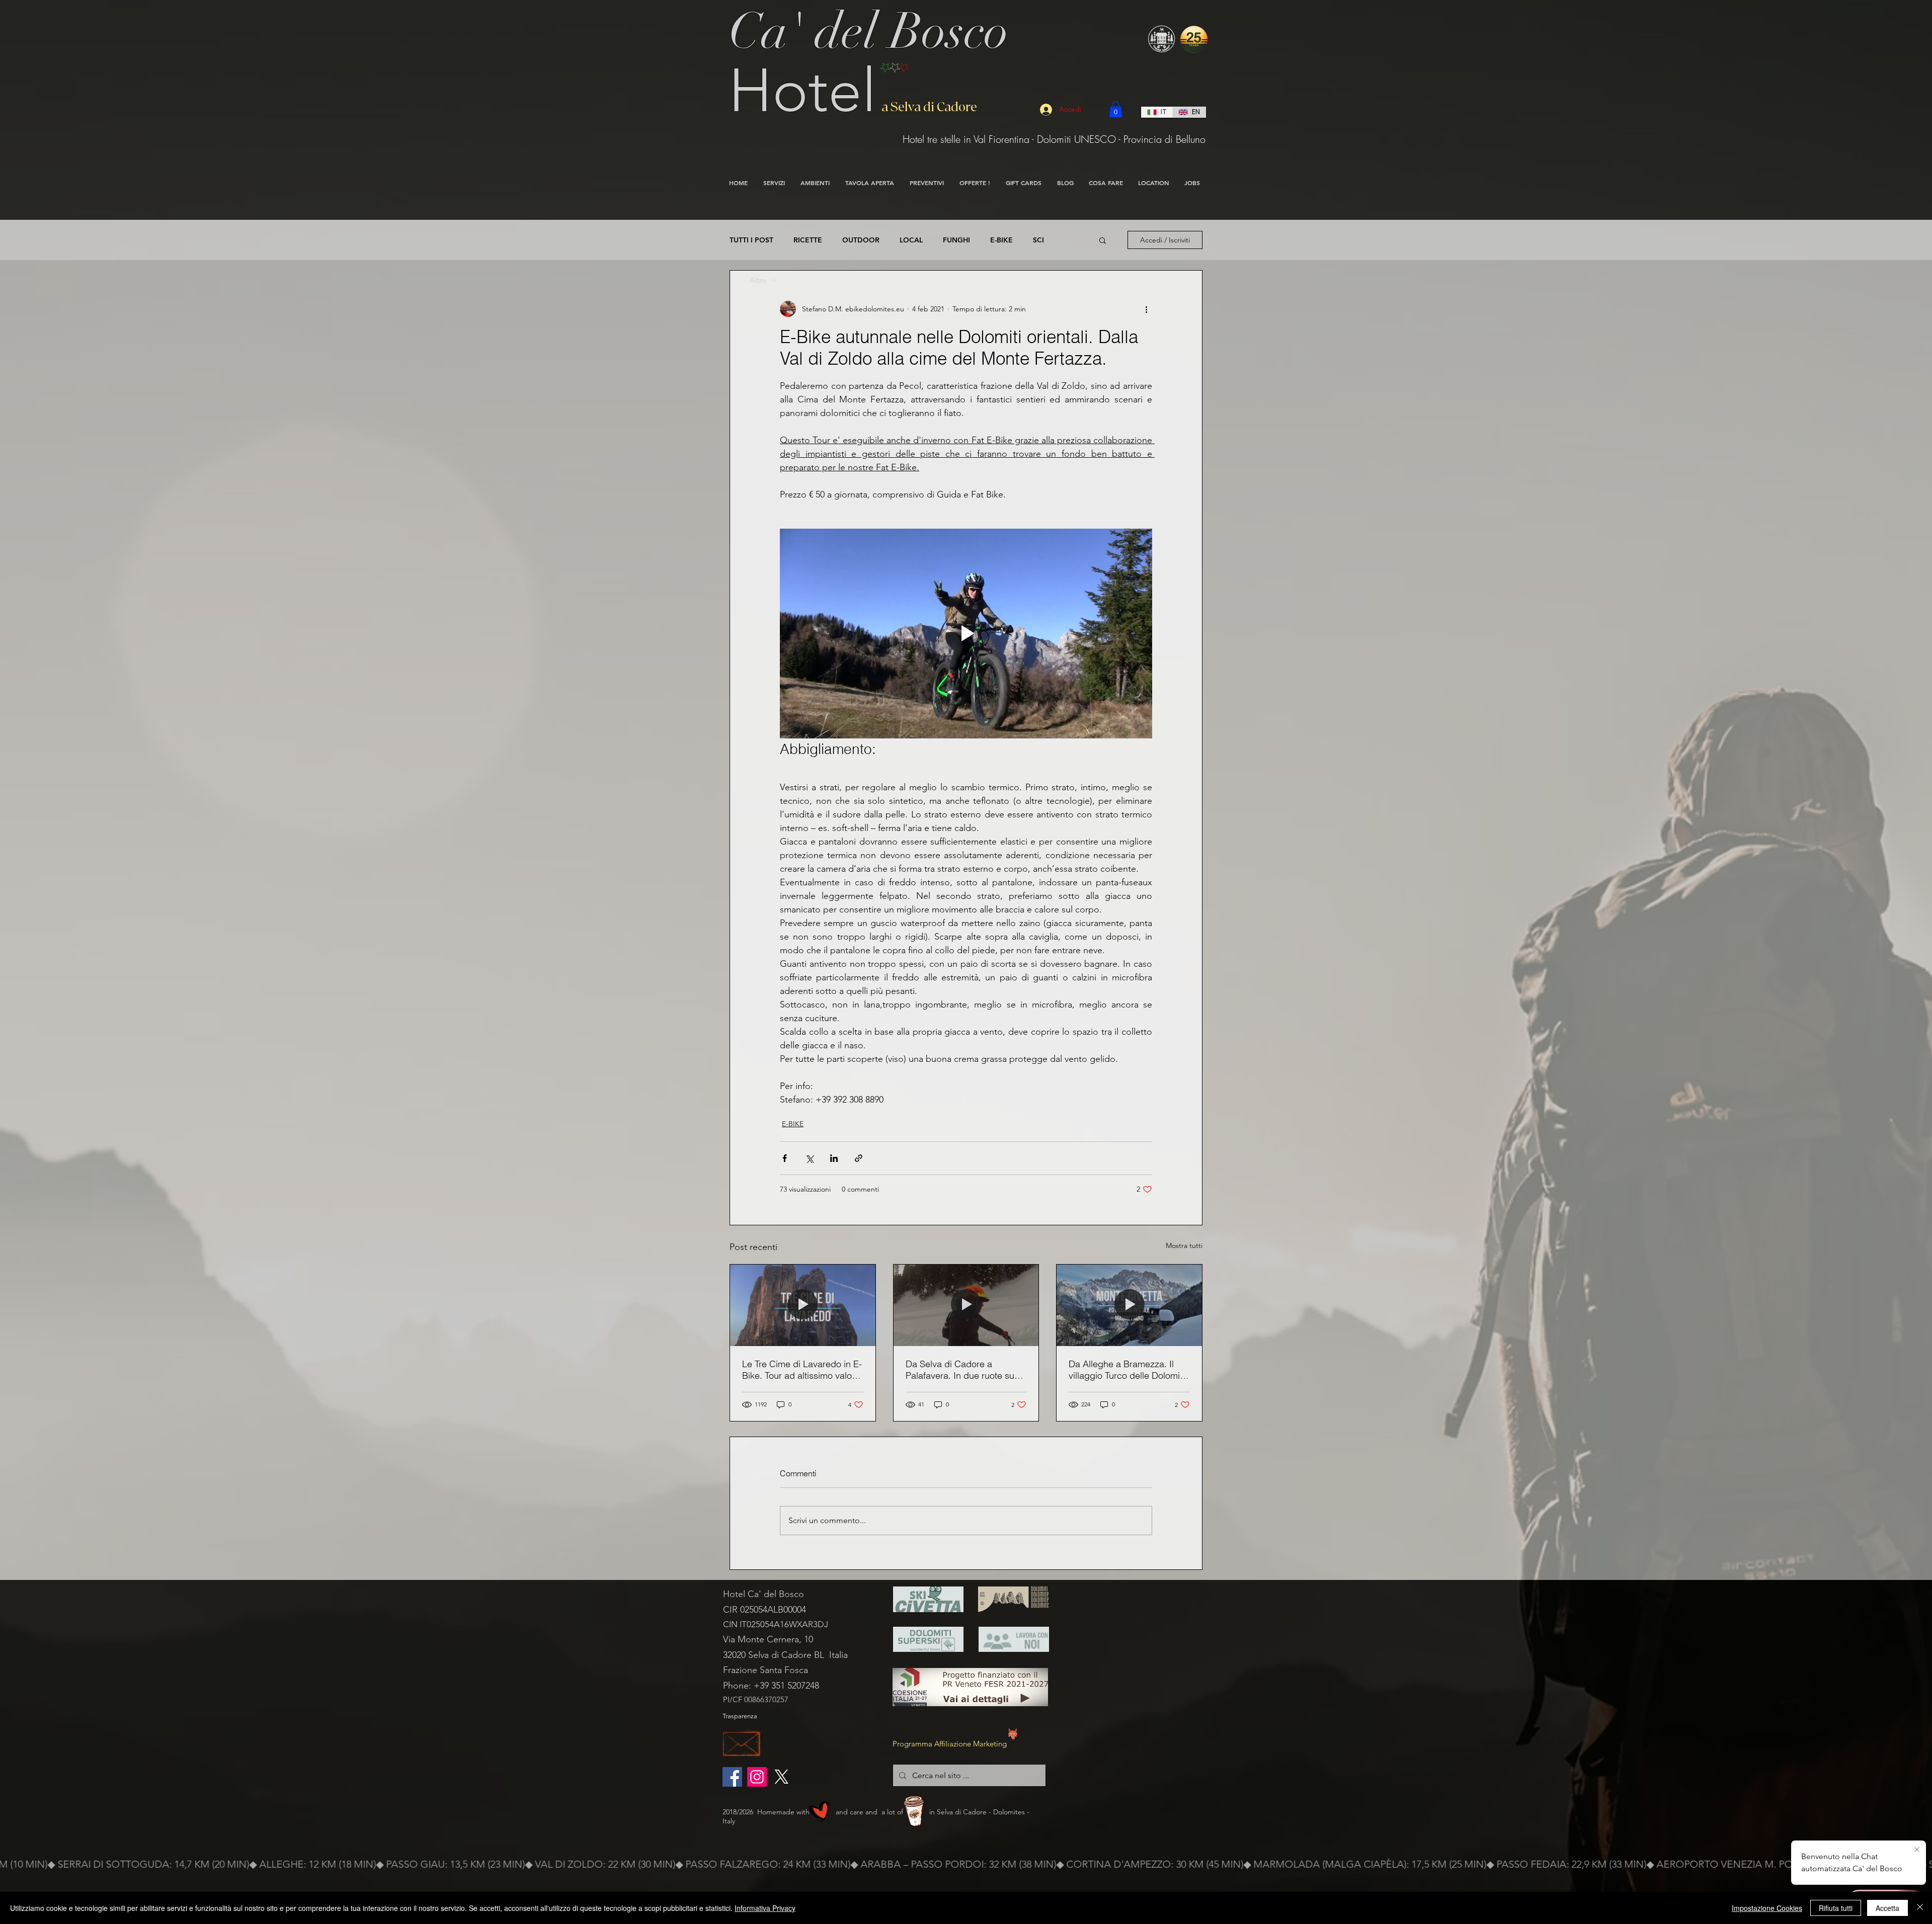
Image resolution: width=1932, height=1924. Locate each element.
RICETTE (808, 240)
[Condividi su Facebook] (785, 1158)
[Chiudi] (1920, 1908)
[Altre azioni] (1146, 309)
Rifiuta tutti (1836, 1908)
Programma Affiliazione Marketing (950, 1744)
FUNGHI (956, 240)
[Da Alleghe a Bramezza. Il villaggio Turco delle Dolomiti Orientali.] (1129, 1305)
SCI (1038, 240)
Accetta (1887, 1908)
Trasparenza (740, 1716)
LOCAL (911, 240)
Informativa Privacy (765, 1908)
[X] (782, 1777)
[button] (1116, 109)
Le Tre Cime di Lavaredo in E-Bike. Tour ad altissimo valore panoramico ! (802, 1370)
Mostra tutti (1184, 1245)
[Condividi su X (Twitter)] (809, 1158)
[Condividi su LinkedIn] (834, 1158)
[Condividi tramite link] (859, 1158)
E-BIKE (1001, 240)
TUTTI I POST (751, 240)
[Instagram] (757, 1777)
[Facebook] (732, 1777)
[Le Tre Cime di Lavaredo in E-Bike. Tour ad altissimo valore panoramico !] (803, 1305)
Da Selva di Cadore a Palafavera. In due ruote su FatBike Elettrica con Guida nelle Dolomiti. (961, 1370)
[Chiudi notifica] (1917, 1850)
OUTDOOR (861, 240)
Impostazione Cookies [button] (1767, 1908)
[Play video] (966, 633)
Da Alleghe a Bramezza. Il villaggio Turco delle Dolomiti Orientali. (1126, 1370)
